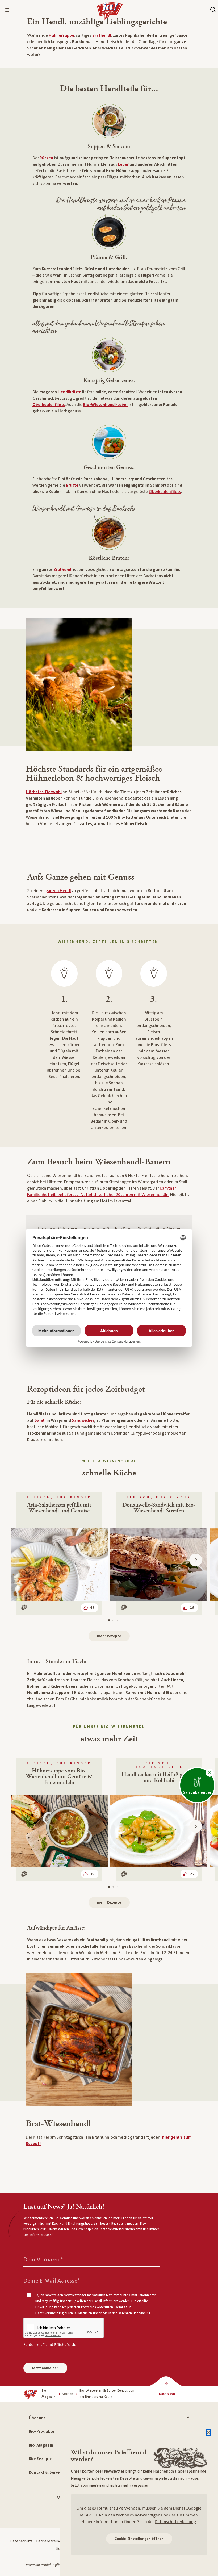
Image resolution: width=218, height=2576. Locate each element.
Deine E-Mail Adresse (51, 2281)
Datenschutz (21, 2541)
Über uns (37, 2418)
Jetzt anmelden (45, 2368)
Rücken (46, 158)
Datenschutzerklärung (175, 2522)
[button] (210, 1773)
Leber (123, 164)
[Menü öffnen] (7, 10)
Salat (40, 1420)
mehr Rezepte (109, 1636)
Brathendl (63, 570)
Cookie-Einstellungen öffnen (139, 2539)
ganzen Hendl (58, 891)
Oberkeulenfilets (49, 405)
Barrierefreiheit (50, 2541)
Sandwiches (83, 1420)
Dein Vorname (43, 2259)
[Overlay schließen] (209, 2433)
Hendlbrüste (70, 392)
